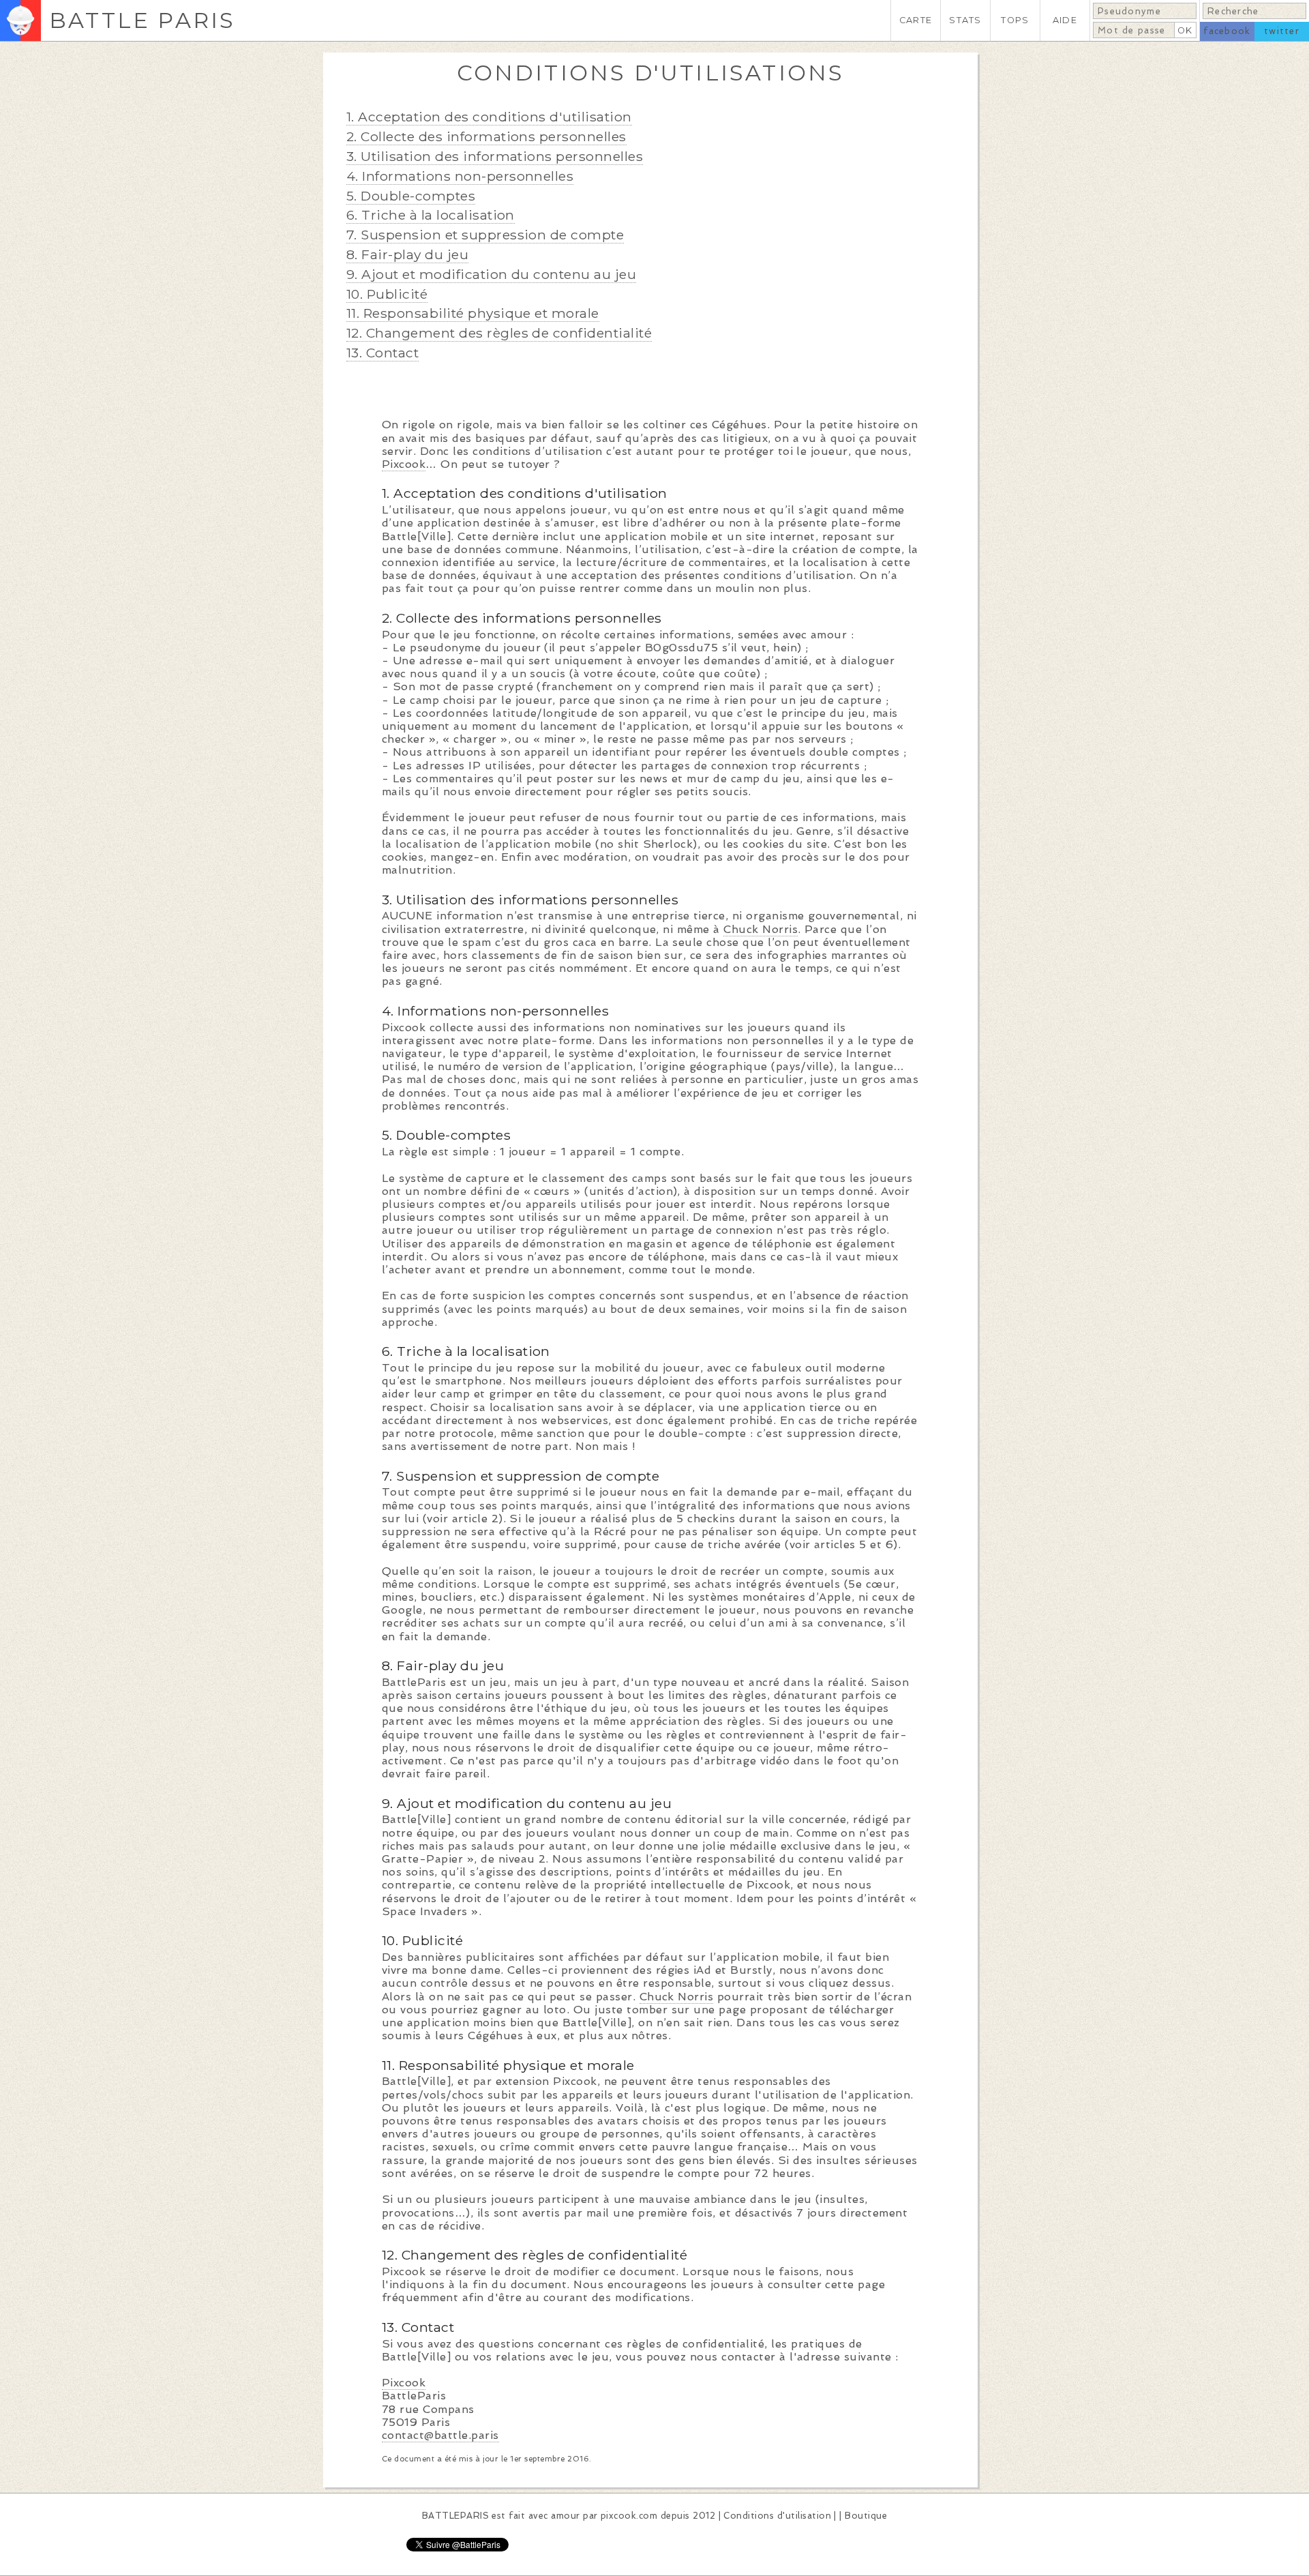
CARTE (916, 20)
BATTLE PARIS (142, 20)
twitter (1282, 31)
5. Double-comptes (411, 196)
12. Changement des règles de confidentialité (499, 333)
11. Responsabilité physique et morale (473, 313)
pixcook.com (629, 2516)
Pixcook (404, 464)
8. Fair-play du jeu (407, 254)
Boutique (866, 2516)
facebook (1227, 31)
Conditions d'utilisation (777, 2516)
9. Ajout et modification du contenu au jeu (491, 274)
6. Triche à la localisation (431, 215)
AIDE (1065, 20)
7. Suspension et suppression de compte (485, 235)
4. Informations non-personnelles (460, 176)
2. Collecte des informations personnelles (486, 136)
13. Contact (382, 353)
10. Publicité (387, 294)
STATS (965, 20)
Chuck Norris (761, 929)
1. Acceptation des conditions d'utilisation (489, 117)
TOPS (1015, 20)
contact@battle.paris (440, 2435)
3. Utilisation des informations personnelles (495, 156)
